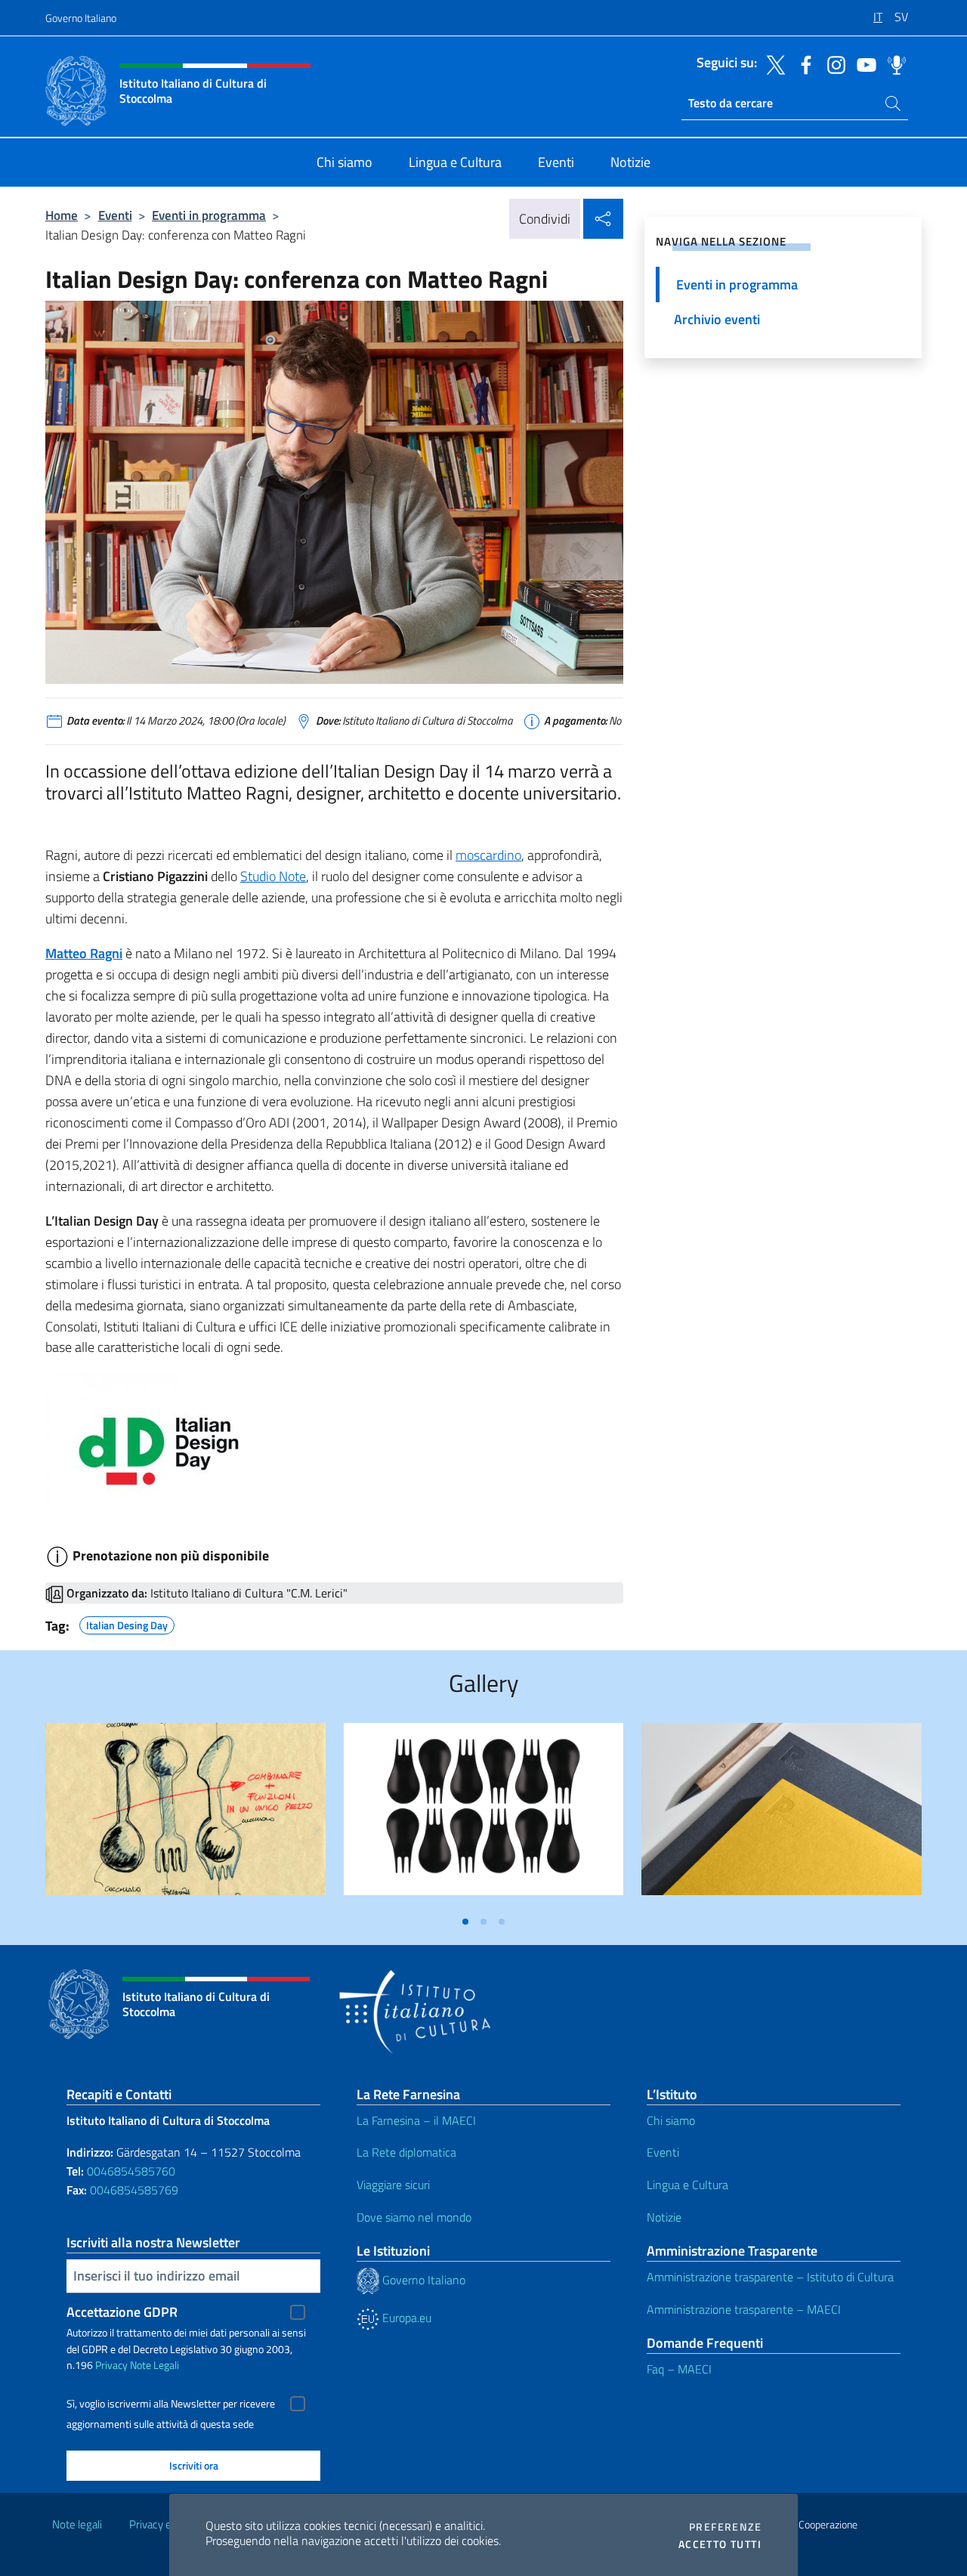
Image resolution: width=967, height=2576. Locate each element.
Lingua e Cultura (687, 2185)
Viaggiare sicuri (393, 2185)
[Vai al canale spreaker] (893, 63)
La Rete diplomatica (406, 2152)
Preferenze (725, 2527)
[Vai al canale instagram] (833, 63)
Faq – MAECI (679, 2369)
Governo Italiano (81, 18)
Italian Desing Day (127, 1623)
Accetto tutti (720, 2544)
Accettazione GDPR (122, 2312)
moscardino (488, 855)
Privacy (111, 2365)
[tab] (465, 1922)
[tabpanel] (185, 1815)
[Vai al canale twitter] (772, 63)
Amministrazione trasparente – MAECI (744, 2309)
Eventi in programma (209, 215)
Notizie (664, 2217)
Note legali (77, 2524)
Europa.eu (405, 2318)
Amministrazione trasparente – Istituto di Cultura (770, 2277)
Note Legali (154, 2365)
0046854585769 (134, 2190)
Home (62, 215)
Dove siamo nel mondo (414, 2217)
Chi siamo (671, 2120)
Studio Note (273, 876)
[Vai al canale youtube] (863, 63)
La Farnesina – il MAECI (416, 2120)
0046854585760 (131, 2171)
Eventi (115, 215)
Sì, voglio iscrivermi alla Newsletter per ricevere (171, 2404)
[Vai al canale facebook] (802, 63)
